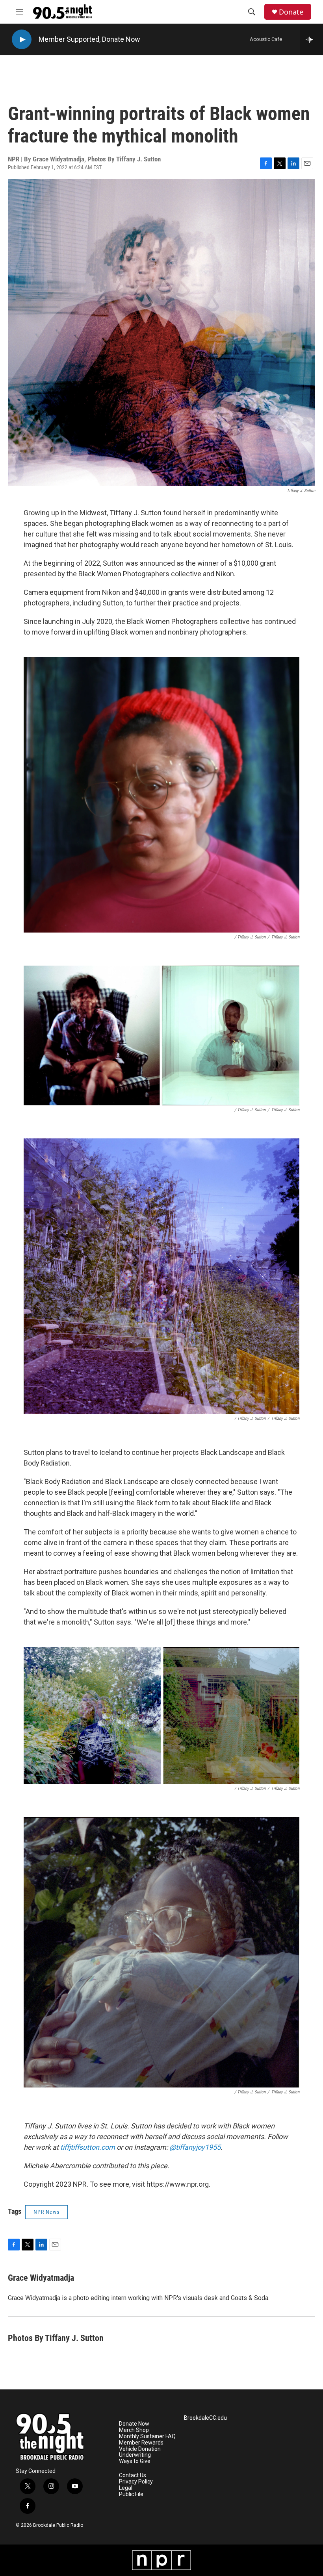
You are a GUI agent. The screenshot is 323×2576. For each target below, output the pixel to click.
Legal (126, 2488)
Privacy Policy (136, 2482)
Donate (291, 12)
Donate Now (121, 39)
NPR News (46, 2212)
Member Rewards (141, 2443)
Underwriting (135, 2455)
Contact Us (133, 2475)
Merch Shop (134, 2430)
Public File (131, 2494)
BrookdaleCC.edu (205, 2418)
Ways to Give (135, 2461)
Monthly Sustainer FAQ (147, 2436)
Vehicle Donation (140, 2449)
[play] (22, 40)
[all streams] (311, 39)
